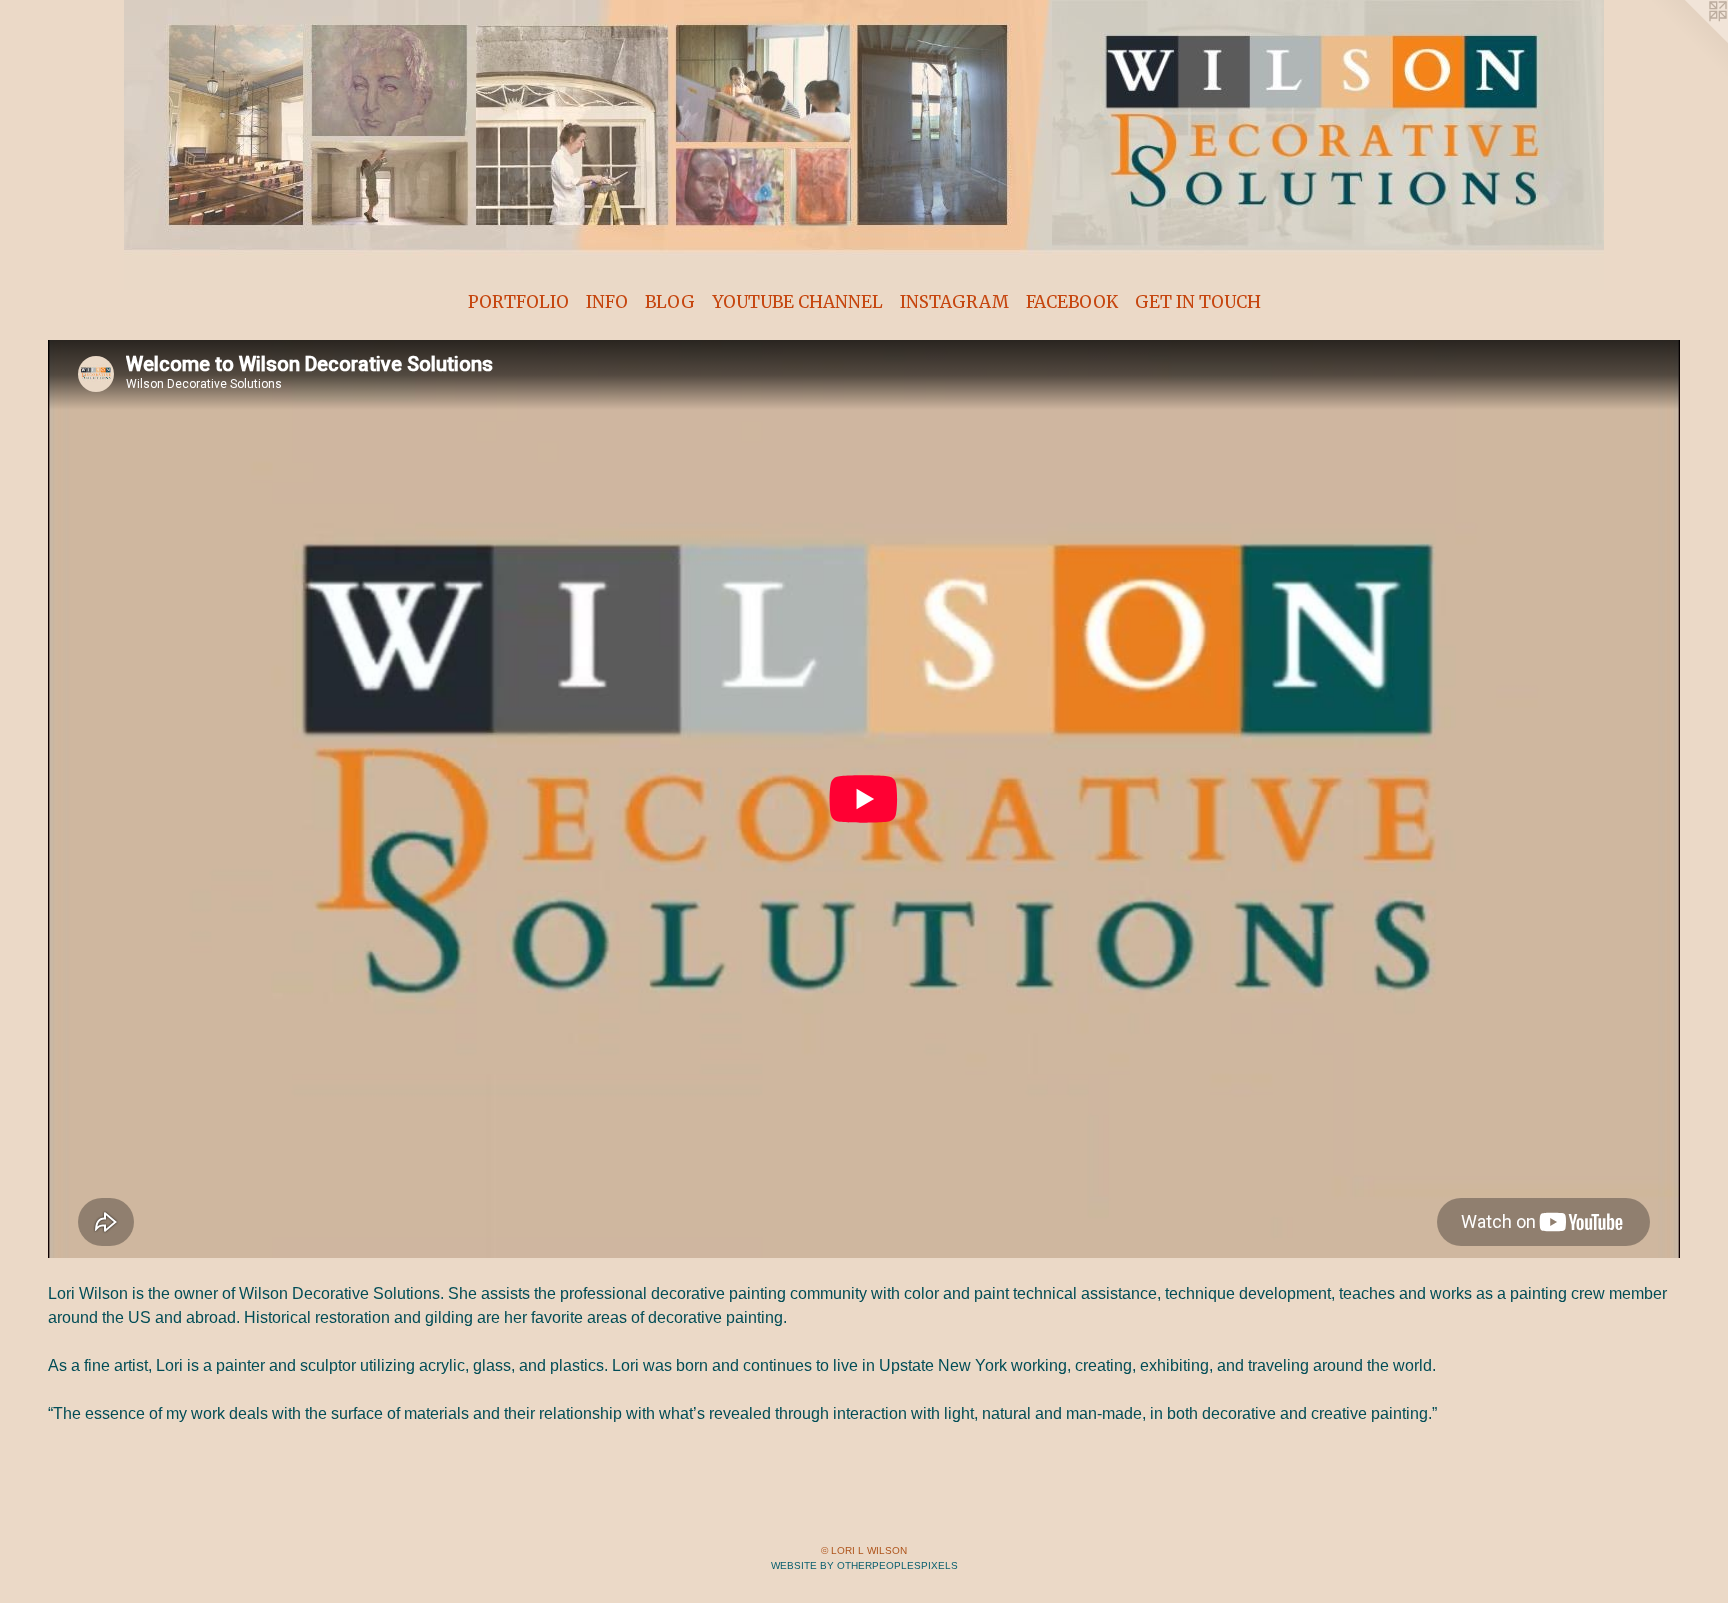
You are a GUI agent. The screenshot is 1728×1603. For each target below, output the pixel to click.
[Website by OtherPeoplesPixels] (1688, 40)
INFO (607, 302)
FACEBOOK (1072, 302)
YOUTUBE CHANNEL (797, 302)
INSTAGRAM (954, 302)
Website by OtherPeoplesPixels (864, 1565)
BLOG (670, 302)
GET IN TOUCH (1198, 302)
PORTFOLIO (518, 302)
